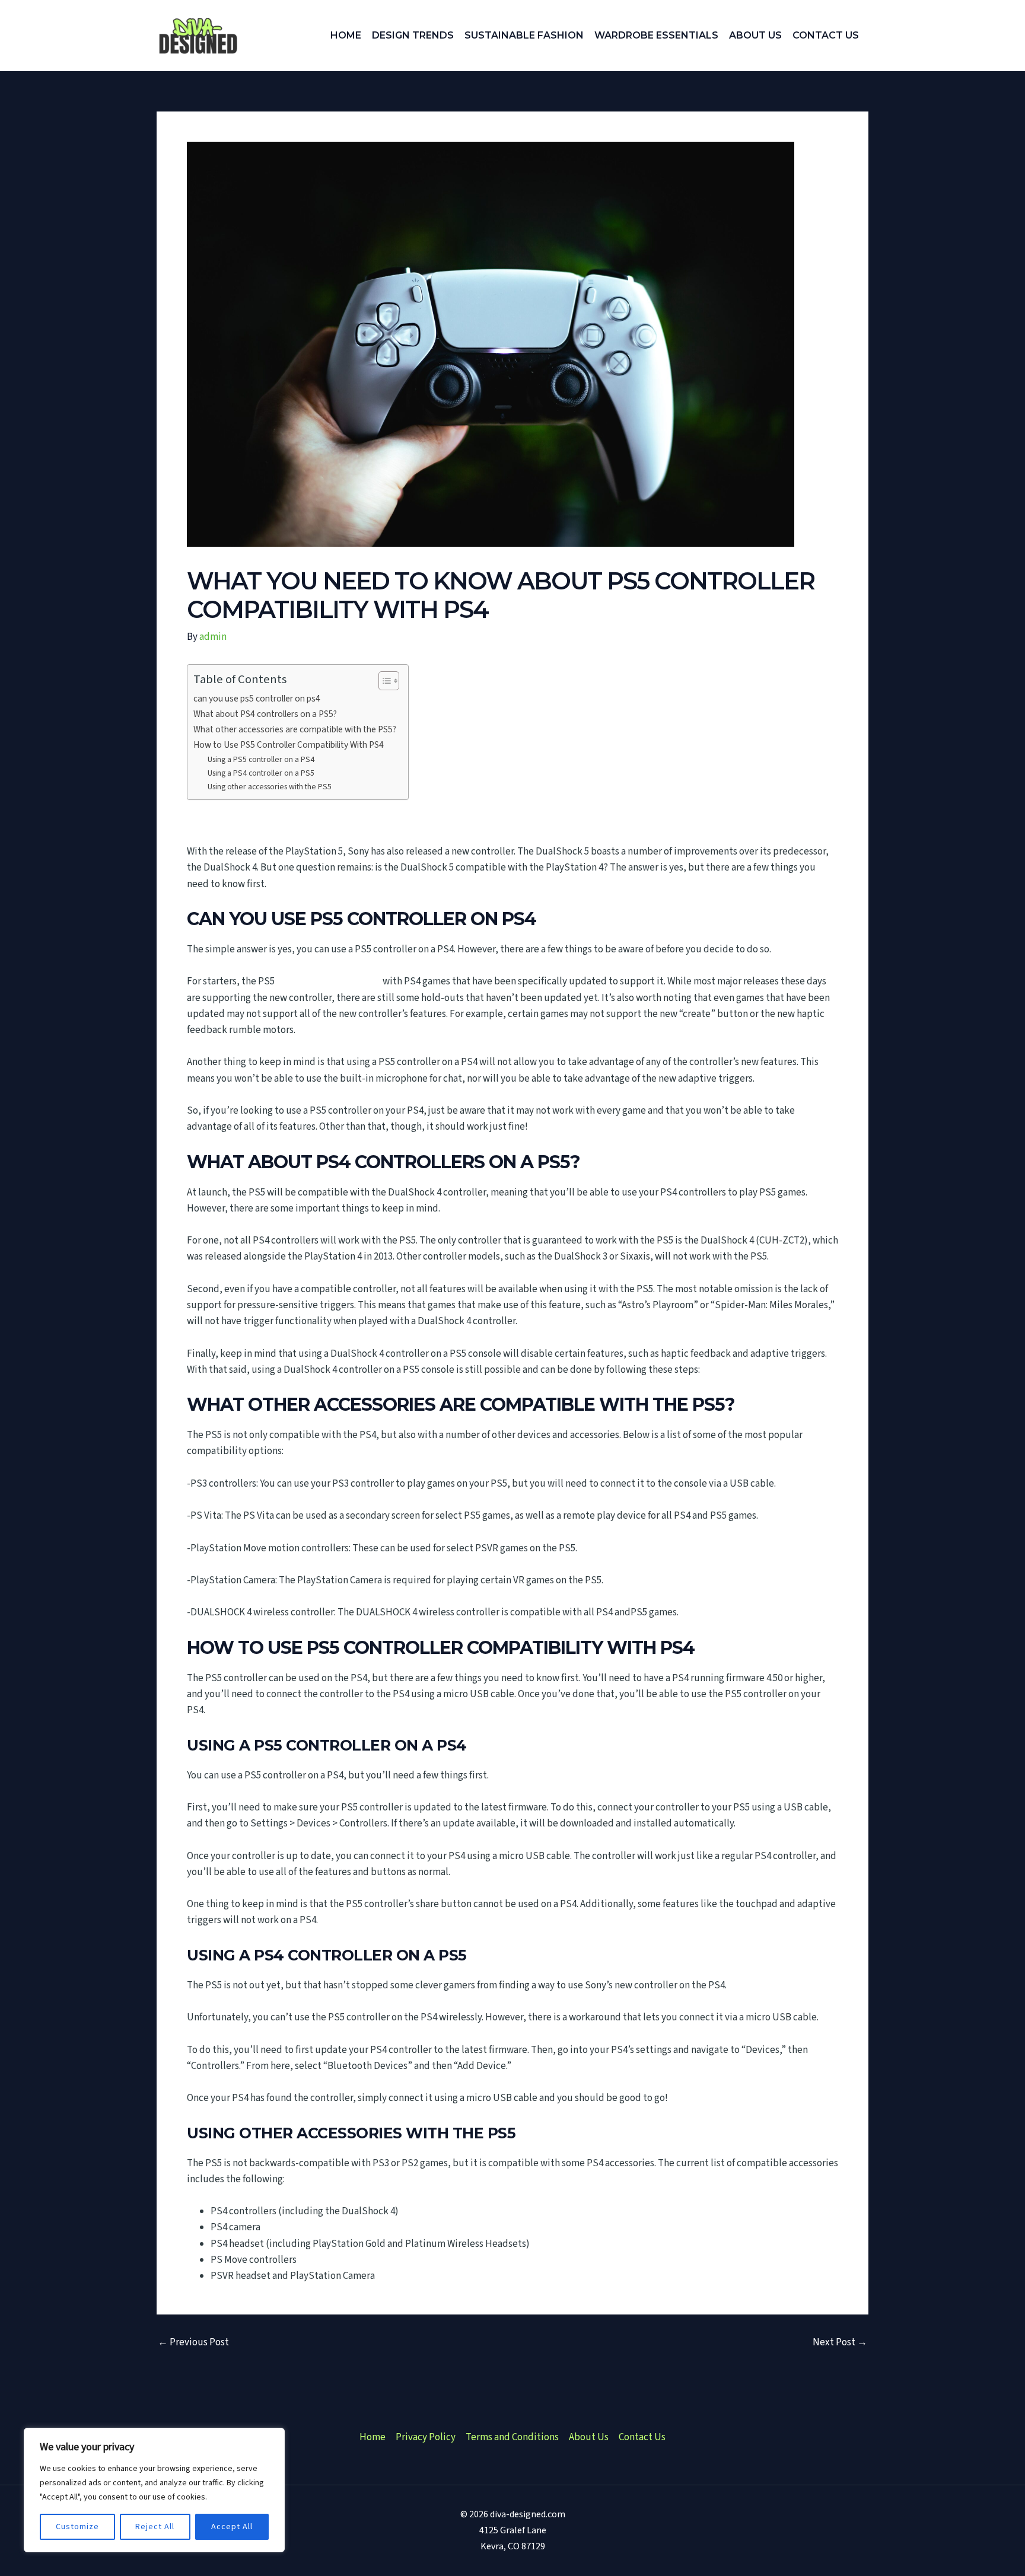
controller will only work (329, 981)
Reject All (155, 2527)
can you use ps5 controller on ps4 (257, 699)
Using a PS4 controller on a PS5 (261, 773)
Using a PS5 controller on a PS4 (261, 760)
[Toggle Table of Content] (383, 681)
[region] (154, 2490)
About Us (589, 2437)
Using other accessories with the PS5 (270, 787)
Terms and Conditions (512, 2437)
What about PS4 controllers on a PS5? (265, 714)
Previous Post (193, 2343)
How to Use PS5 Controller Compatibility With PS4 (289, 745)
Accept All (232, 2527)
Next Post (840, 2343)
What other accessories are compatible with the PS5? (295, 729)
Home (373, 2437)
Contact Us (642, 2437)
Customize (77, 2527)
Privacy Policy (426, 2437)
